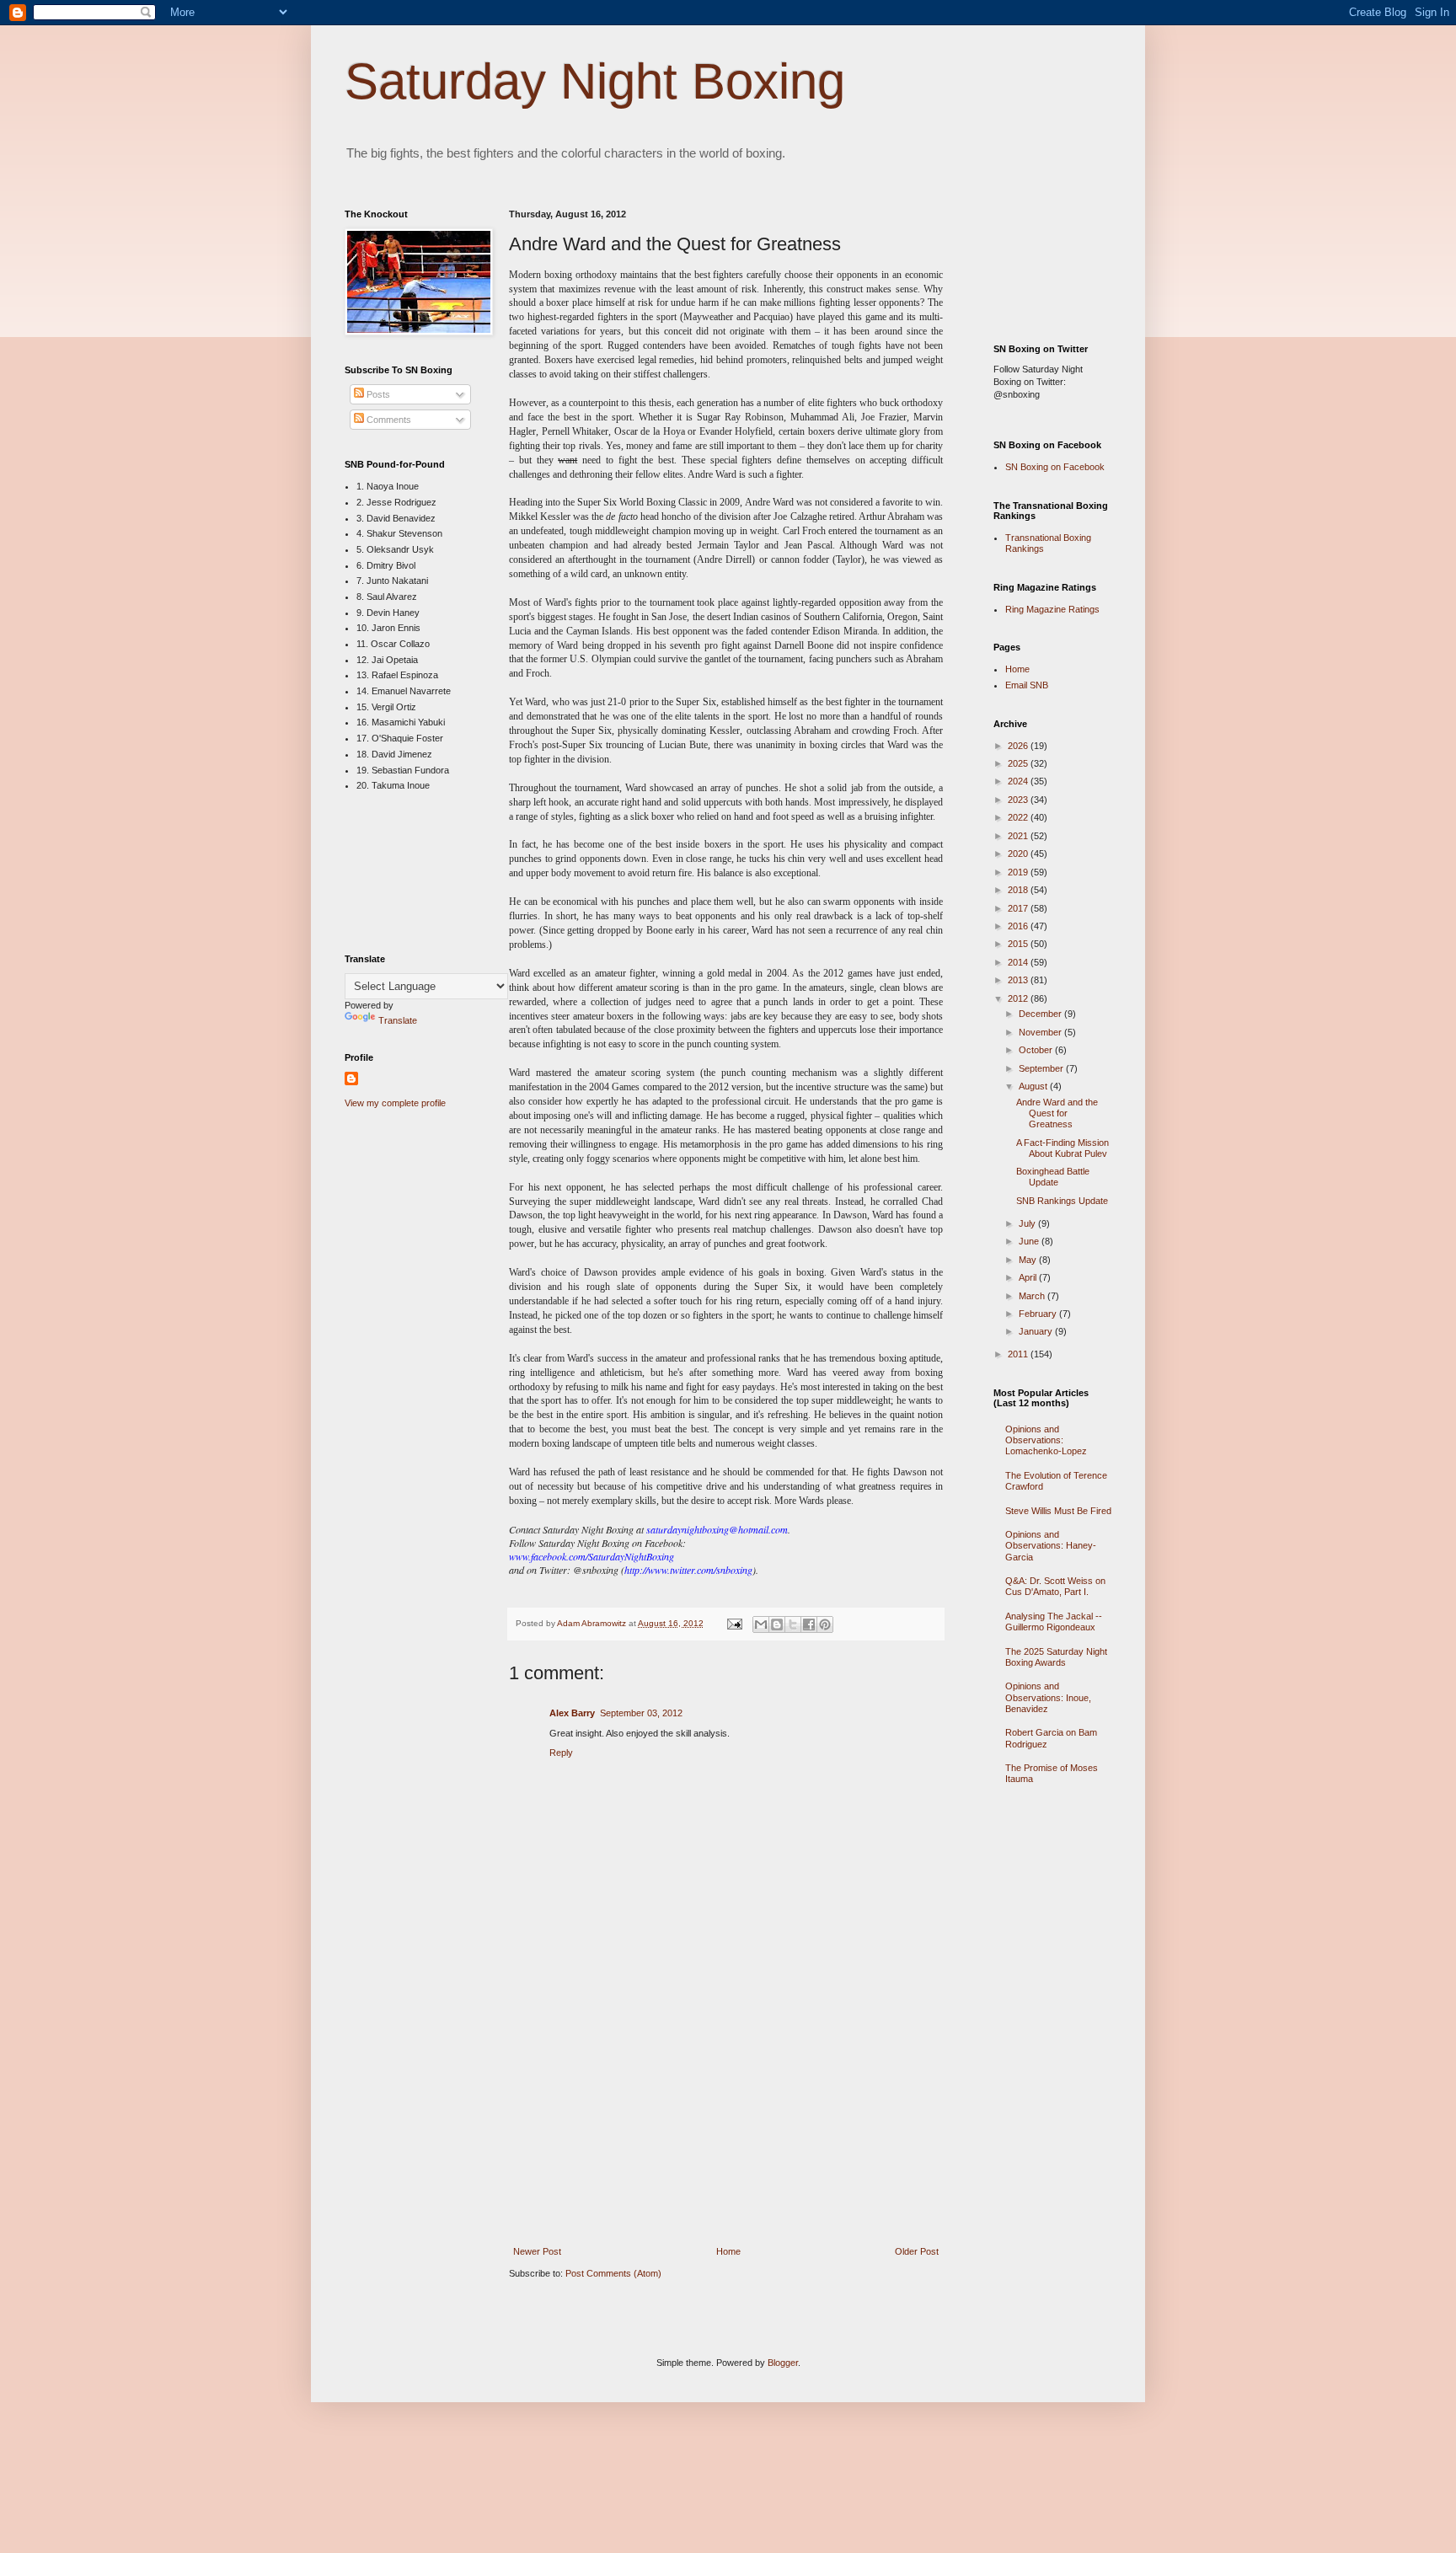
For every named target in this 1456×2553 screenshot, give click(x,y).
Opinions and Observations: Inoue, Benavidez (1048, 1697)
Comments (388, 420)
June (1030, 1241)
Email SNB (1027, 685)
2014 (1019, 962)
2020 (1019, 854)
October (1037, 1050)
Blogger (783, 2363)
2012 (1019, 998)
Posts (377, 394)
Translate (398, 1020)
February (1039, 1314)
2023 (1019, 800)
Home (728, 2251)
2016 (1019, 926)
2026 (1019, 746)
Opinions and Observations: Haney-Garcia (1051, 1545)
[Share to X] (793, 1624)
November (1041, 1032)
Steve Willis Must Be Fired (1058, 1511)
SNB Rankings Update (1062, 1201)
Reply (561, 1753)
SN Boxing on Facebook (1055, 467)
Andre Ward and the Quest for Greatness (1057, 1113)
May (1029, 1260)
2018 (1019, 890)
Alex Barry (572, 1713)
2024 (1019, 781)
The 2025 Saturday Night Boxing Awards (1056, 1657)
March (1033, 1296)
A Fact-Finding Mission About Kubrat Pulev (1063, 1148)
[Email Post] (734, 1623)
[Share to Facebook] (809, 1624)
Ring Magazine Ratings (1052, 609)
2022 (1019, 817)
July (1028, 1223)
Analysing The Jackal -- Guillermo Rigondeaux (1054, 1622)
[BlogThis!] (777, 1624)
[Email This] (761, 1624)
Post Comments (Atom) (613, 2273)
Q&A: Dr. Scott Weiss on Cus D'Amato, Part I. (1055, 1586)
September (1042, 1068)
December (1041, 1014)
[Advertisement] (726, 2122)
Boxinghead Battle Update (1053, 1177)
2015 (1019, 944)
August (1034, 1086)
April (1029, 1277)
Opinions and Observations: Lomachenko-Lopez (1046, 1440)
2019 (1019, 872)
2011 (1019, 1354)
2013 (1019, 980)
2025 (1019, 763)
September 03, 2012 (641, 1713)
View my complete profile (395, 1103)
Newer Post (537, 2251)
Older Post (917, 2251)
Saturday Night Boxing (595, 81)
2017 (1019, 908)
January (1037, 1331)
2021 (1019, 836)
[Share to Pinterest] (825, 1624)
